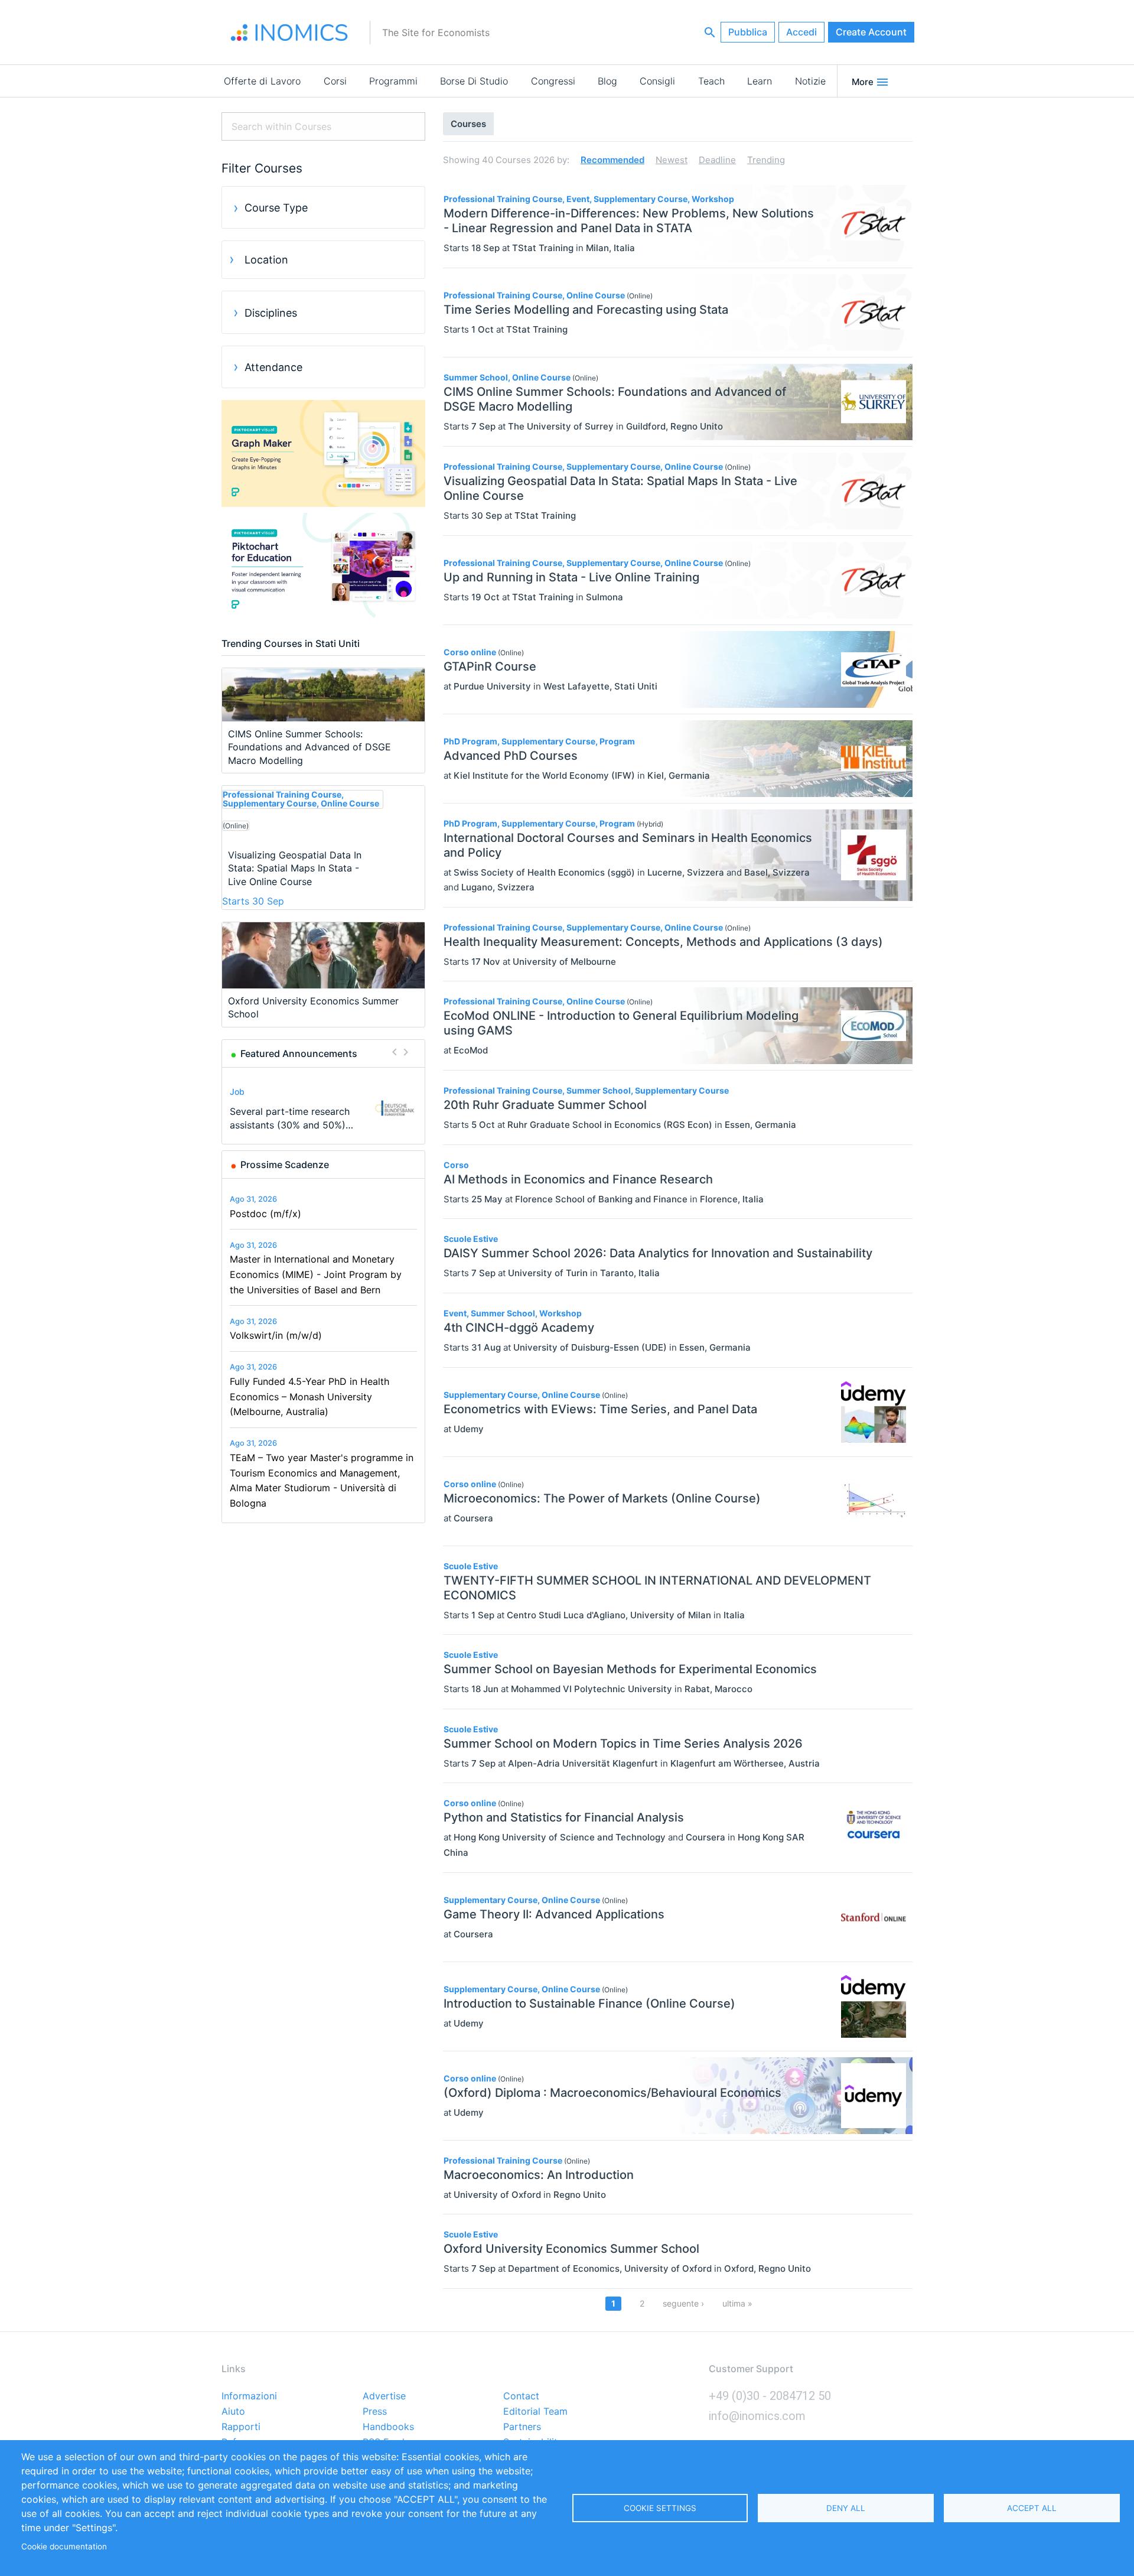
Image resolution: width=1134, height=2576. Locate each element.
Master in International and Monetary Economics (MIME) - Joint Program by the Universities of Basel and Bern (316, 1274)
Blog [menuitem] (607, 81)
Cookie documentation (64, 2546)
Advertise (384, 2396)
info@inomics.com (757, 2416)
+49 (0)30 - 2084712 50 (770, 2396)
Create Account (871, 32)
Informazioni (249, 2396)
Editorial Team (535, 2412)
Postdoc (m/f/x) (265, 1214)
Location (266, 260)
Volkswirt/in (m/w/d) (276, 1335)
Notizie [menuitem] (810, 81)
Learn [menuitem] (760, 81)
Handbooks (388, 2427)
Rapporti (241, 2427)
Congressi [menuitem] (553, 81)
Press (375, 2412)
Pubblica (748, 32)
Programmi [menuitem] (393, 81)
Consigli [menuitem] (657, 81)
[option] (324, 1108)
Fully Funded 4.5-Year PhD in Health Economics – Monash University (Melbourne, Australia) (309, 1396)
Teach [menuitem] (711, 81)
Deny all (846, 2508)
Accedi (801, 32)
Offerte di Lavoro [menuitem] (262, 81)
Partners (522, 2427)
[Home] (289, 32)
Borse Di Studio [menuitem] (474, 81)
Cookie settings (660, 2508)
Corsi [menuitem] (335, 81)
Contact (521, 2396)
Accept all (1032, 2508)
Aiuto (233, 2412)
